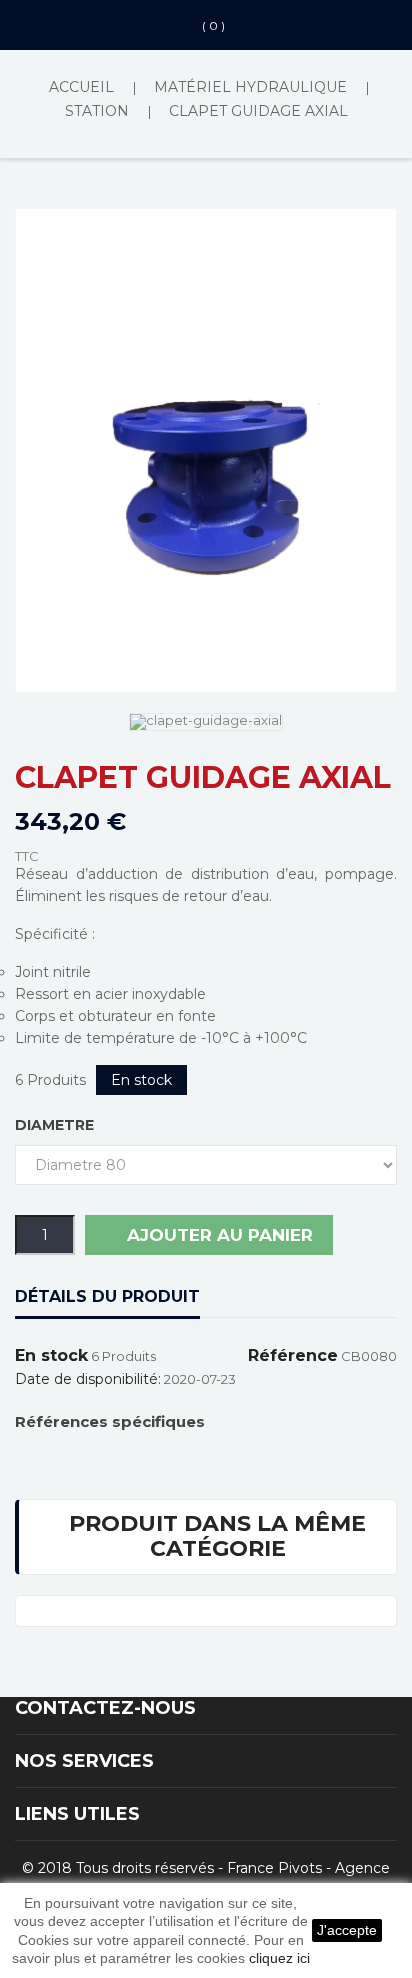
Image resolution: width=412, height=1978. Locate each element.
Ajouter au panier (217, 1235)
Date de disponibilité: (88, 1379)
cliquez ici (279, 1958)
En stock (51, 1356)
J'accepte (347, 1930)
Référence (293, 1356)
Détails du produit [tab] (107, 1296)
